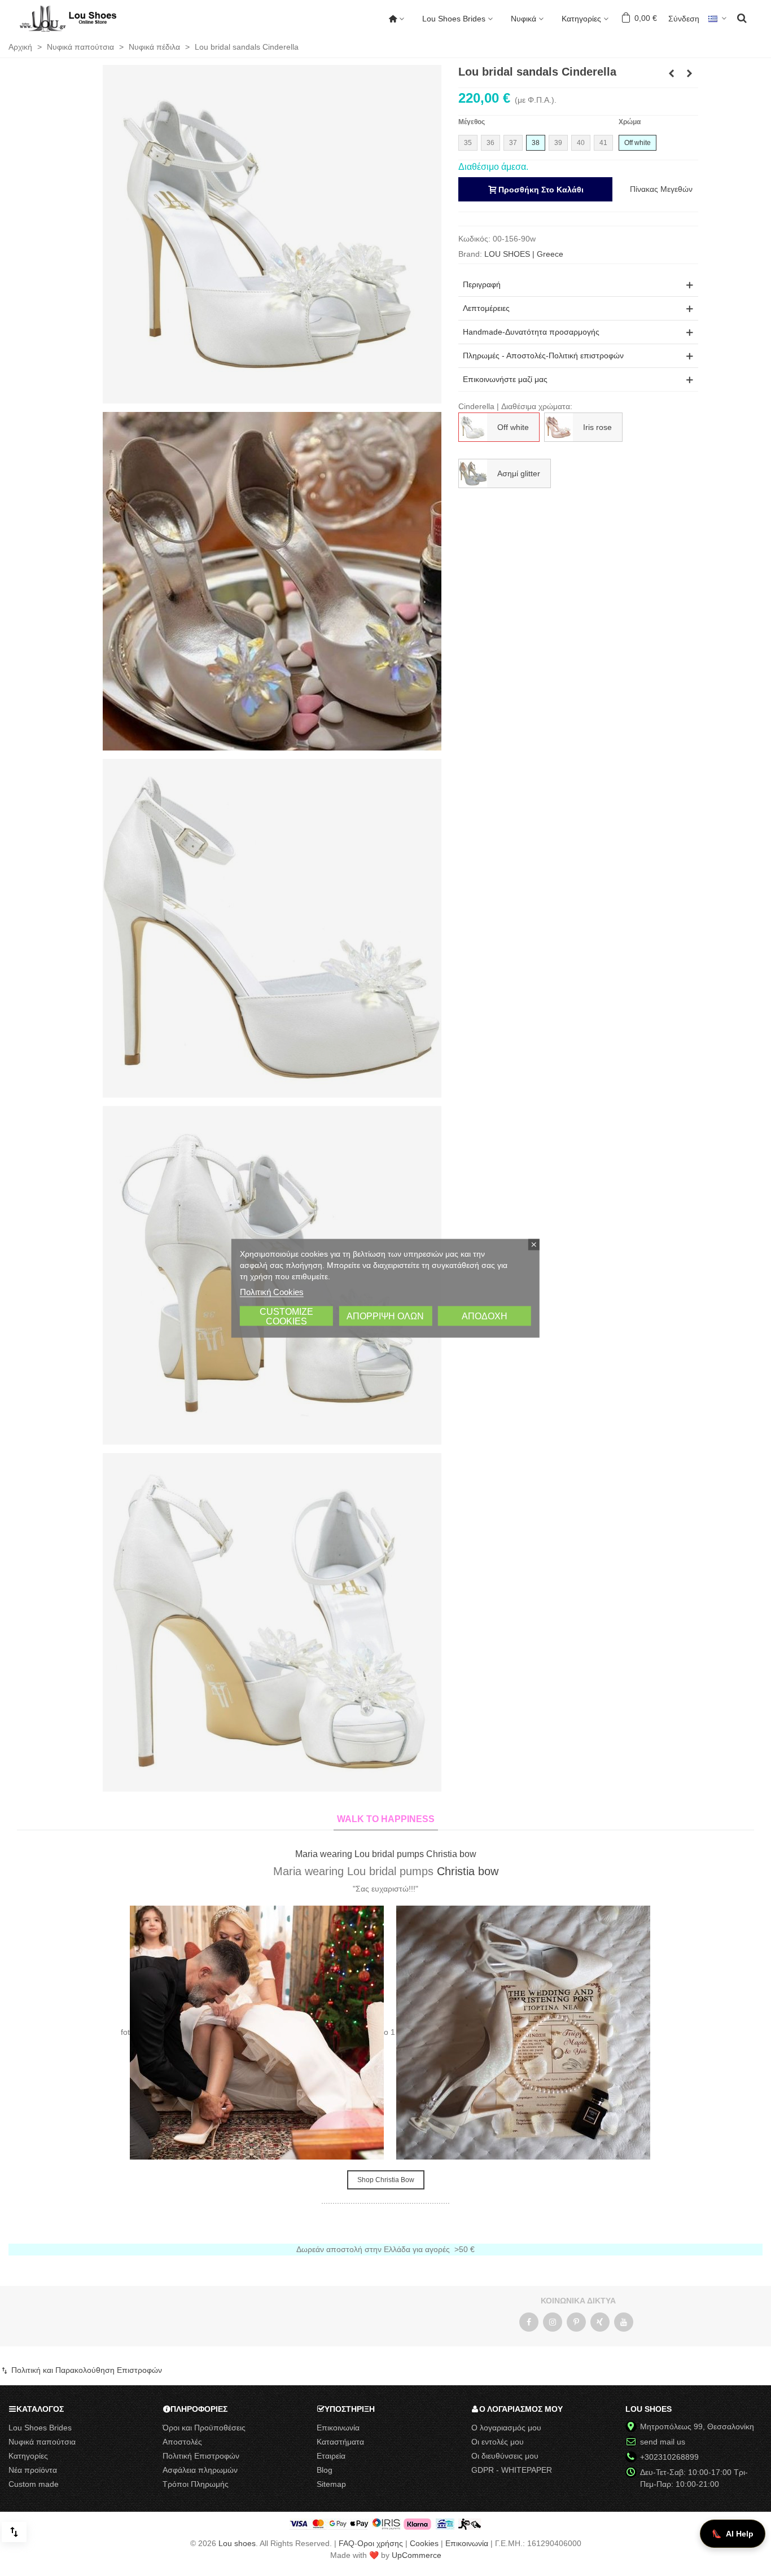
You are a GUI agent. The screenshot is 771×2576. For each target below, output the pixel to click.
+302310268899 (669, 2457)
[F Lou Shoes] (529, 2322)
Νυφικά (524, 19)
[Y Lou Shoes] (624, 2322)
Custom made (34, 2484)
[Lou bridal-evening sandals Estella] (690, 73)
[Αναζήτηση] (742, 17)
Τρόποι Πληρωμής (196, 2484)
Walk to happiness (386, 1819)
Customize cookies (286, 1316)
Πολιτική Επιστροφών (201, 2456)
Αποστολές (182, 2442)
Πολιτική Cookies (272, 1291)
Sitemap (331, 2484)
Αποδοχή (485, 1316)
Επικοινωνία (338, 2428)
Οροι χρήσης (380, 2543)
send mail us (663, 2442)
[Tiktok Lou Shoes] (600, 2322)
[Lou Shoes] (82, 19)
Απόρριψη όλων (385, 1316)
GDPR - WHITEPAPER (512, 2470)
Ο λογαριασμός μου (506, 2428)
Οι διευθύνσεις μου (505, 2456)
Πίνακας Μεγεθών (661, 189)
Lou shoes (237, 2543)
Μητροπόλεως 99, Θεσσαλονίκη (697, 2426)
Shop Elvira (386, 2180)
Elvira (430, 1871)
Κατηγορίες (581, 19)
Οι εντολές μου (498, 2442)
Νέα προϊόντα (33, 2470)
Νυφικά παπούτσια (42, 2442)
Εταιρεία (331, 2456)
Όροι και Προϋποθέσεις (204, 2428)
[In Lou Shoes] (553, 2322)
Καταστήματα (340, 2442)
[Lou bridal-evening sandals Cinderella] (672, 73)
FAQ (347, 2543)
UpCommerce (417, 2555)
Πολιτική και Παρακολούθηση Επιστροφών (86, 2370)
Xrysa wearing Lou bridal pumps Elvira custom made (386, 1854)
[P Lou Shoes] (576, 2322)
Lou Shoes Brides (454, 19)
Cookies (424, 2543)
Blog (325, 2470)
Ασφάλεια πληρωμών (200, 2470)
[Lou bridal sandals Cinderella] (272, 234)
